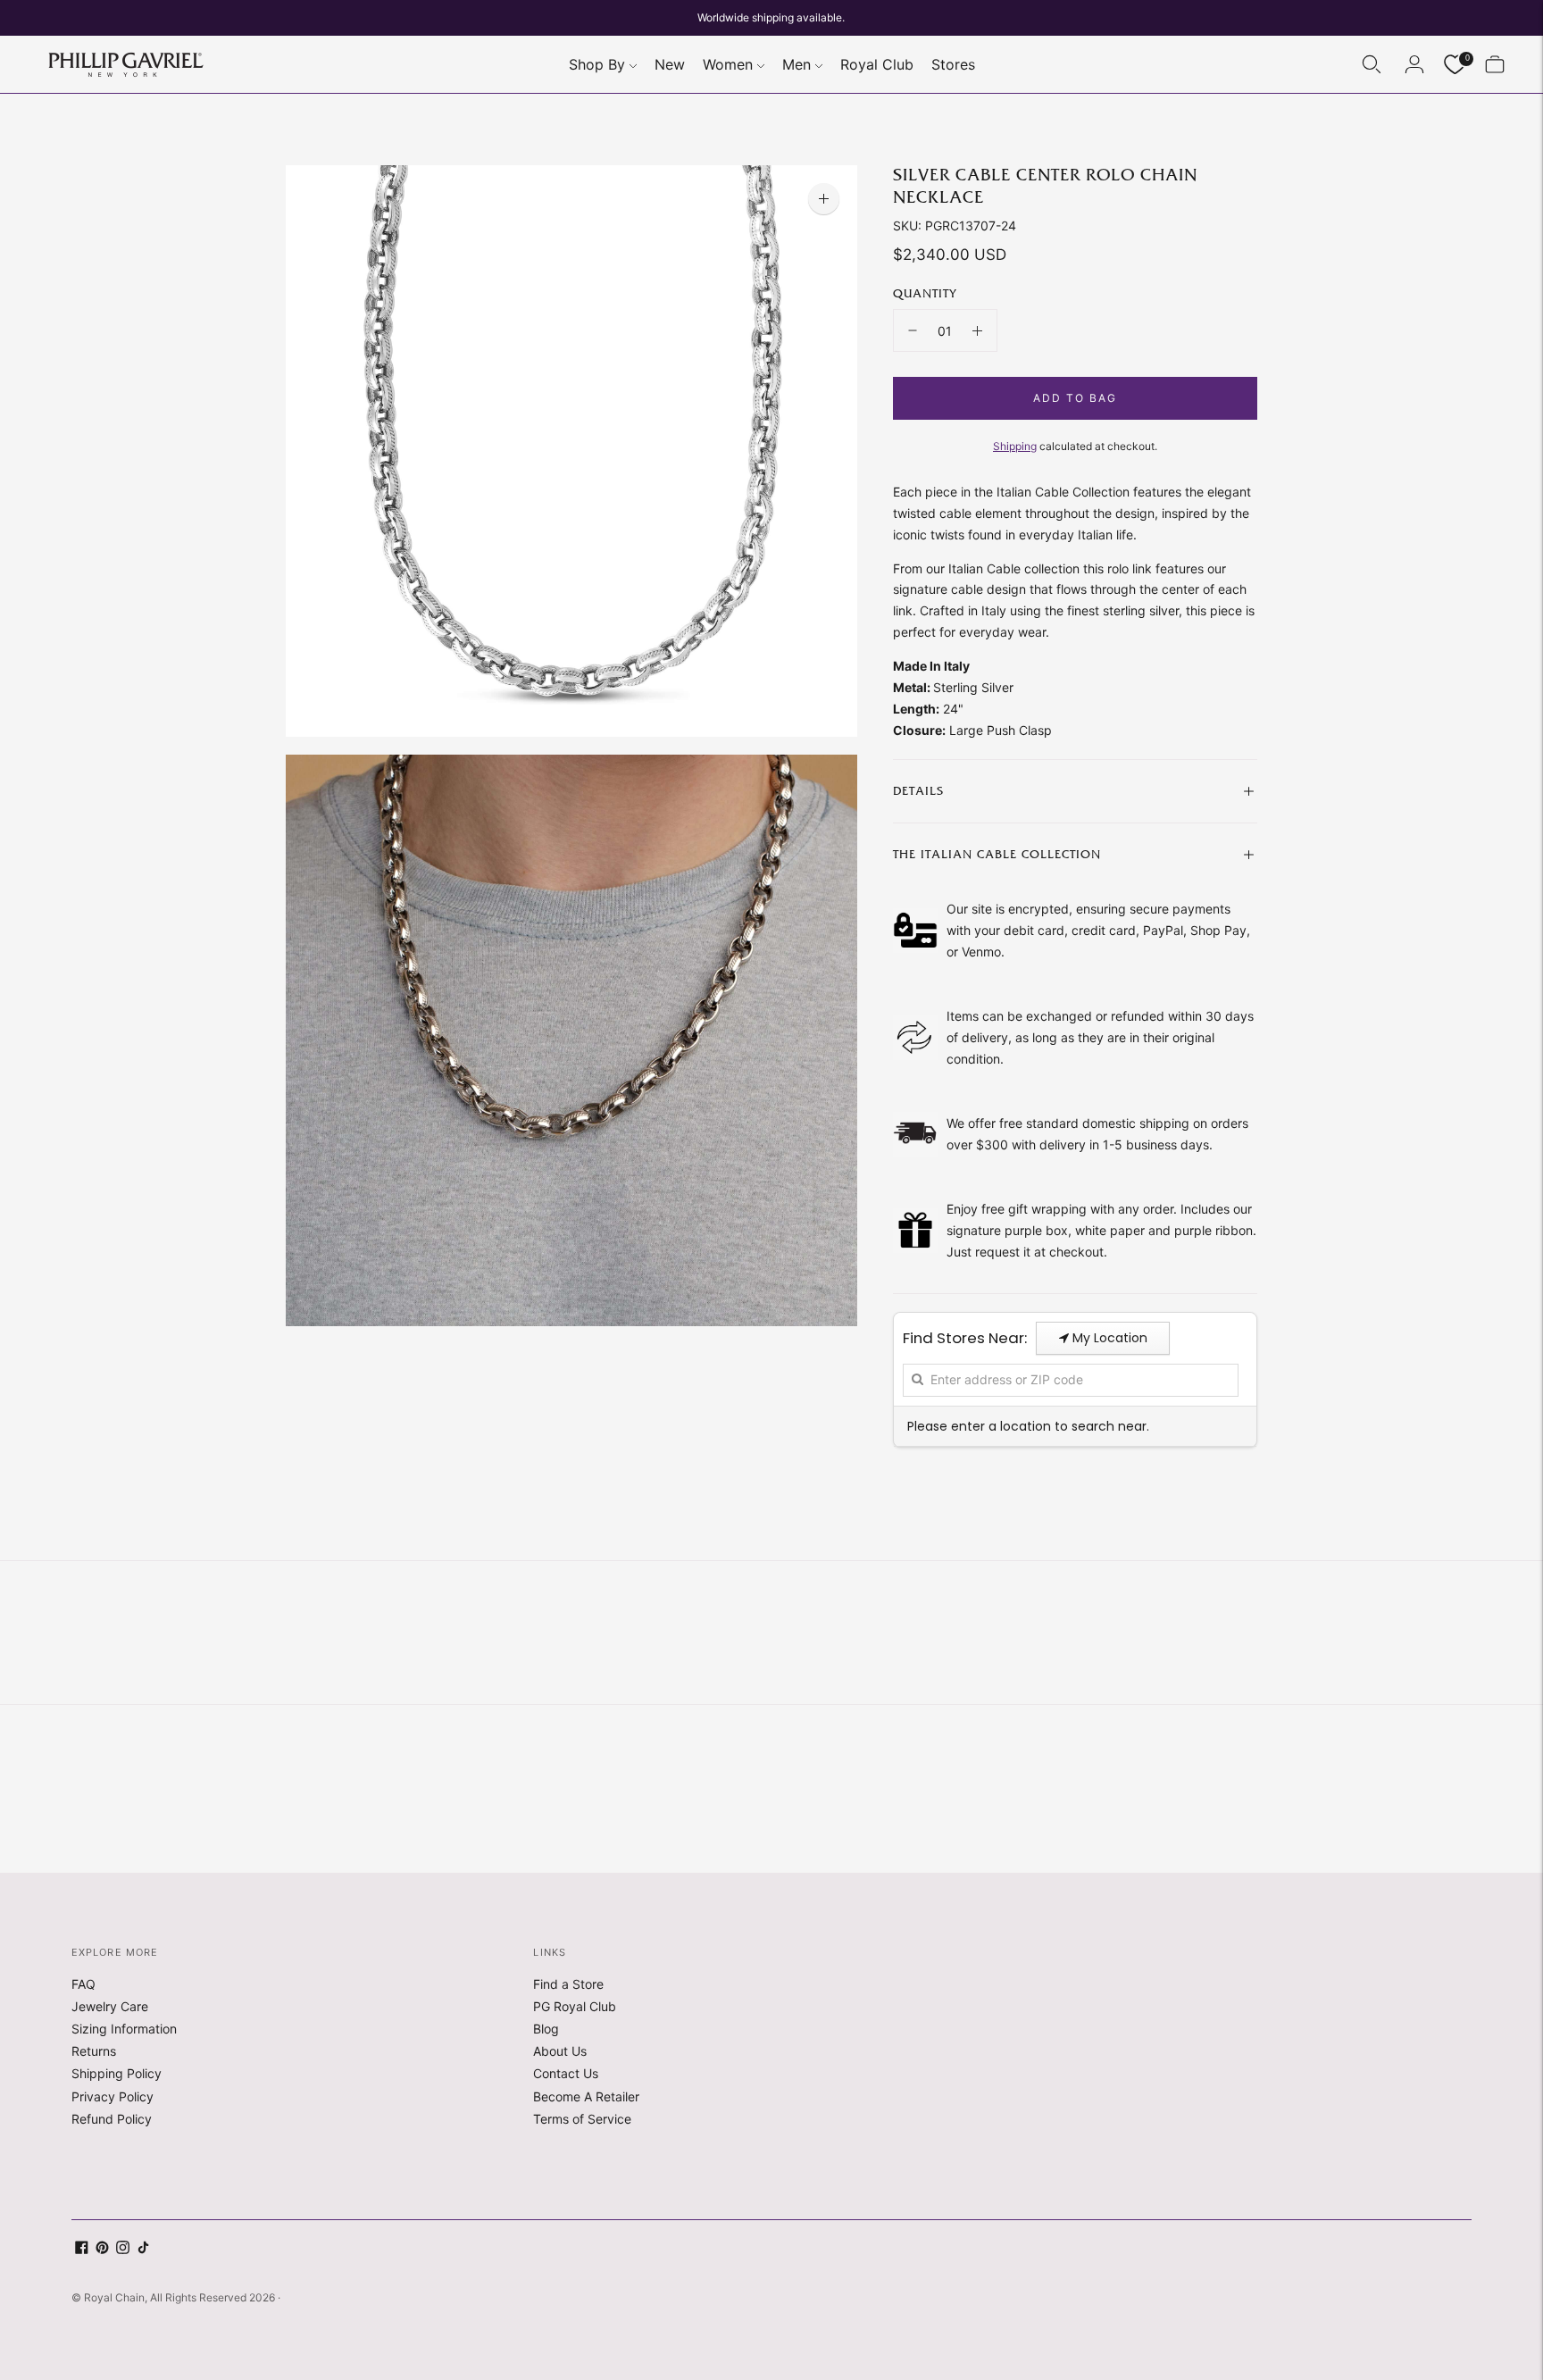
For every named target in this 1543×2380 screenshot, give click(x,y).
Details (918, 791)
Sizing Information (124, 2029)
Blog (546, 2029)
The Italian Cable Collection (997, 855)
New (670, 64)
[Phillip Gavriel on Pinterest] (102, 2249)
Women (728, 64)
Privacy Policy (113, 2096)
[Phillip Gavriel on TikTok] (143, 2249)
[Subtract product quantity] (913, 330)
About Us (560, 2051)
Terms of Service (582, 2119)
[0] (1455, 65)
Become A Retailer (586, 2096)
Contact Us (566, 2073)
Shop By (597, 64)
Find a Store (568, 1984)
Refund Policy (112, 2119)
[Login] (1414, 64)
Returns (94, 2051)
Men (797, 64)
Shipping (1015, 446)
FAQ (83, 1984)
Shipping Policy (117, 2073)
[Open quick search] (1372, 64)
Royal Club (877, 64)
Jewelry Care (110, 2006)
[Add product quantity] (977, 330)
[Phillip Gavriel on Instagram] (123, 2249)
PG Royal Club (575, 2006)
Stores (953, 64)
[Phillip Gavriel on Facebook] (82, 2249)
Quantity (925, 294)
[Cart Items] (1495, 64)
